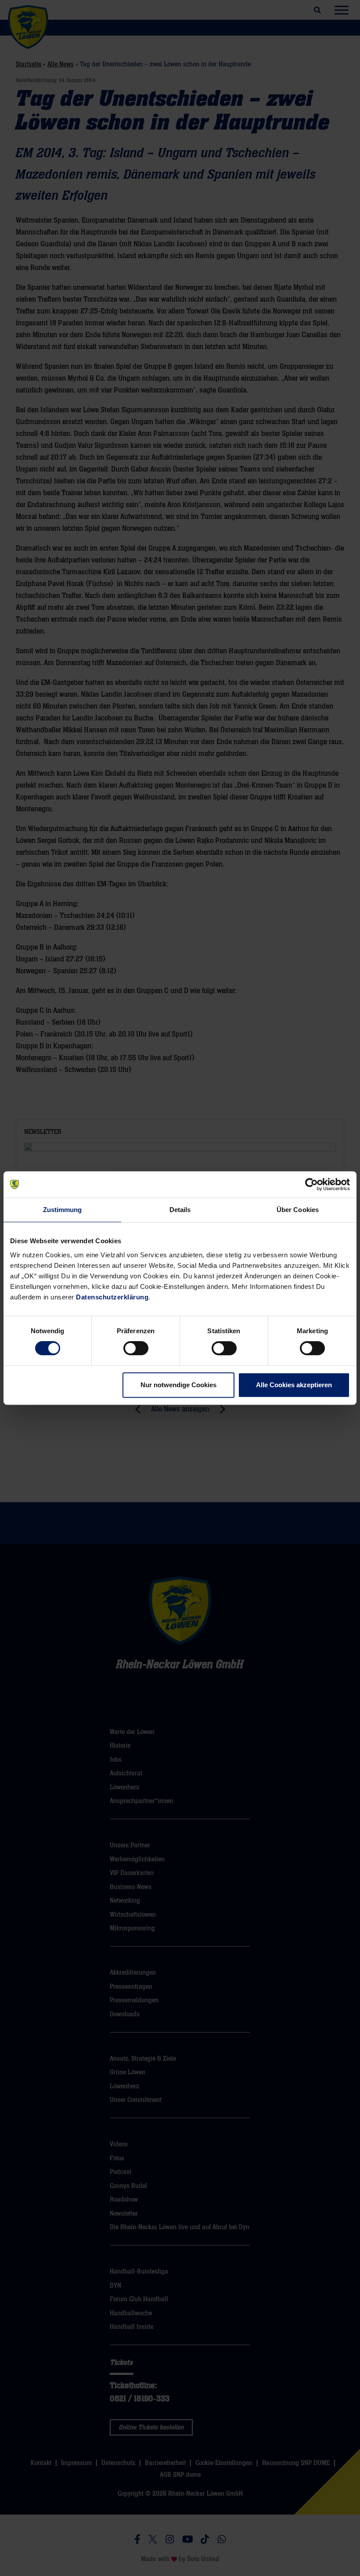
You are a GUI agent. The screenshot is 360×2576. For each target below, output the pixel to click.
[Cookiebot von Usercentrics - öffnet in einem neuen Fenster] (311, 1184)
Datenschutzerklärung (112, 1297)
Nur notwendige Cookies (178, 1385)
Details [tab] (180, 1210)
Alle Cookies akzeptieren (294, 1385)
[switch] (136, 1348)
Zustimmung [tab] (63, 1210)
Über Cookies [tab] (298, 1210)
